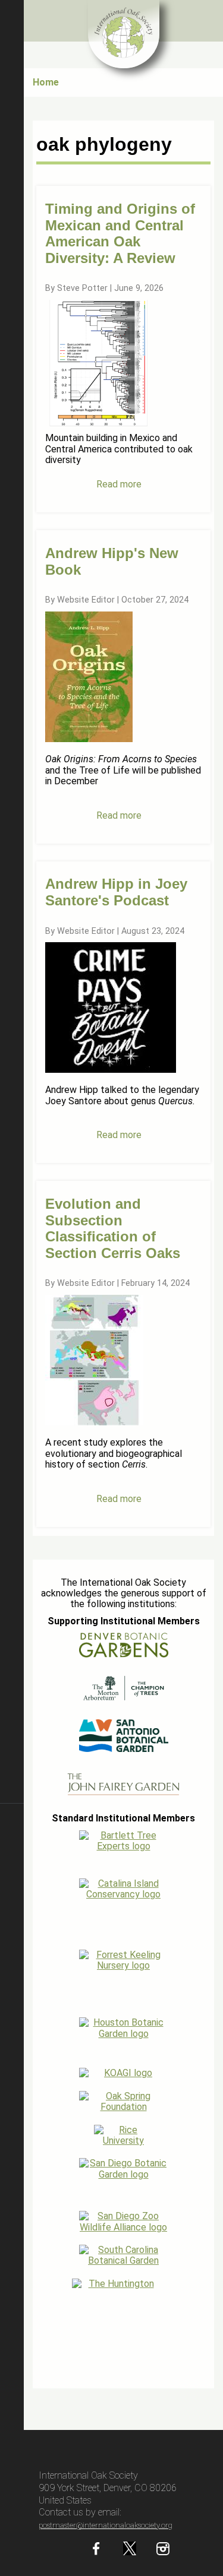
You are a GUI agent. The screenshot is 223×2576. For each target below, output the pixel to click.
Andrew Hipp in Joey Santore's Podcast (116, 892)
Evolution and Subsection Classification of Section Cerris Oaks (113, 1228)
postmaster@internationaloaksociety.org (106, 2525)
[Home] (123, 34)
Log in (12, 2383)
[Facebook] (96, 2552)
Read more (119, 484)
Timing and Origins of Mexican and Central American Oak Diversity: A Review (120, 233)
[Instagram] (163, 2552)
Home (46, 82)
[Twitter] (130, 2552)
